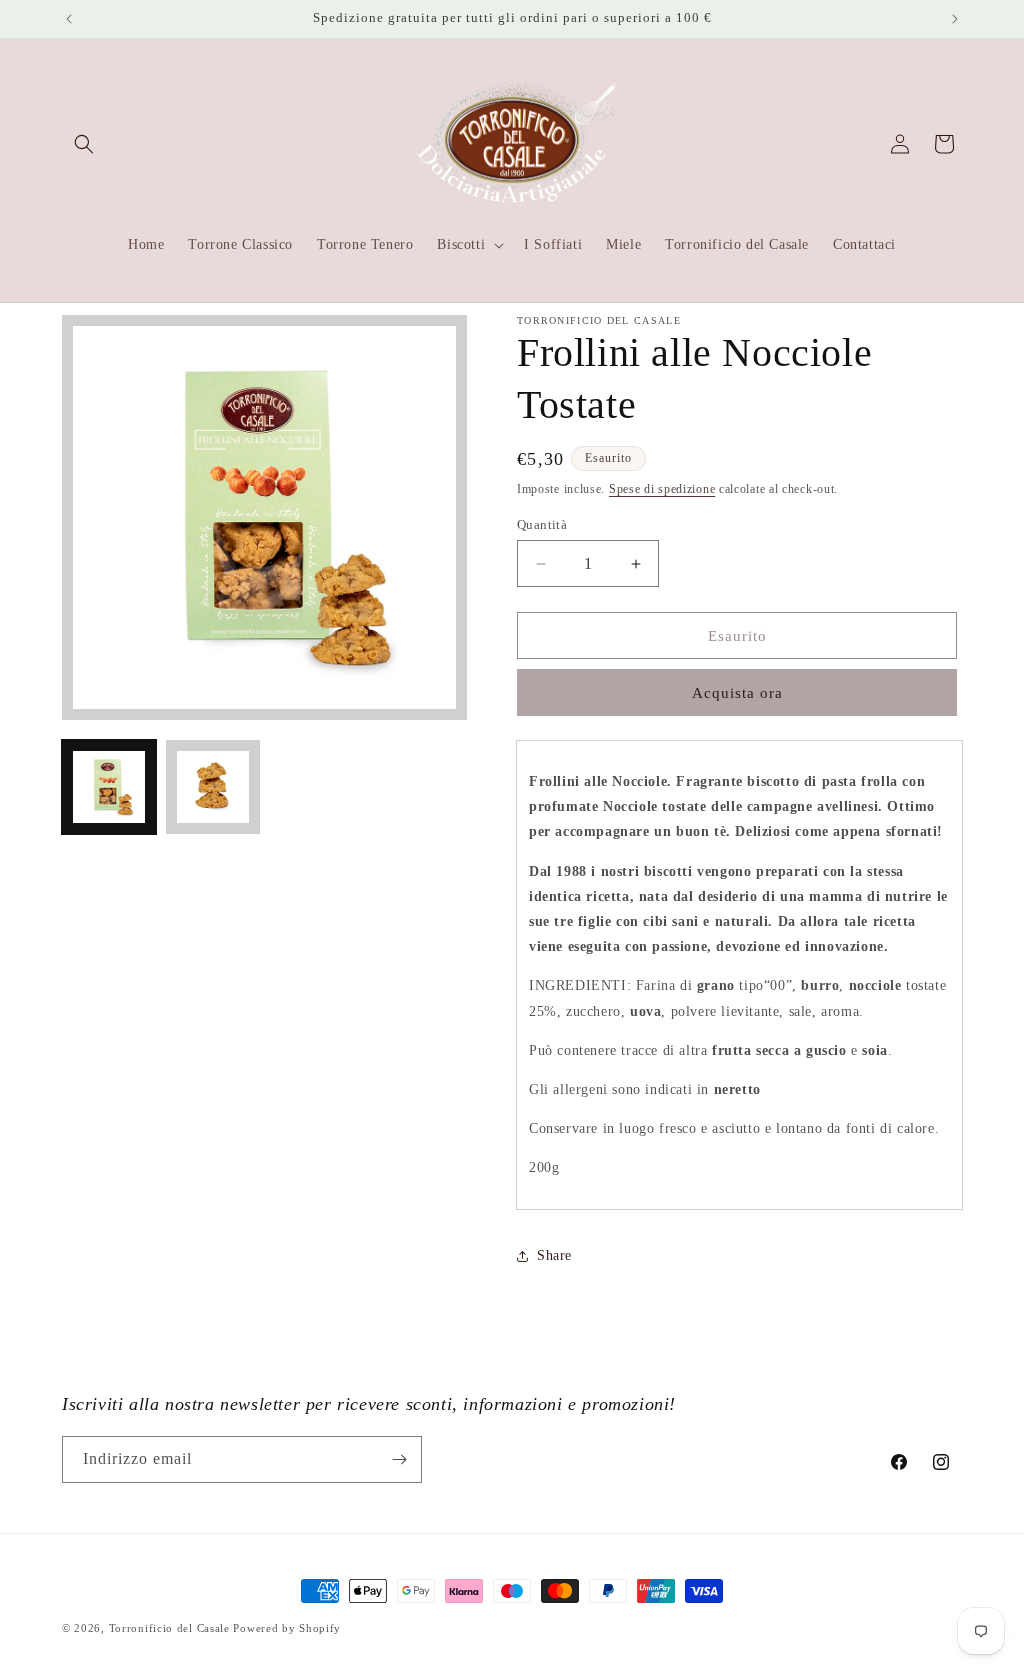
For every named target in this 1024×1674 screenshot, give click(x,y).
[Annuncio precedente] (69, 19)
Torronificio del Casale (169, 1628)
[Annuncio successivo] (955, 19)
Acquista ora (737, 693)
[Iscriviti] (399, 1459)
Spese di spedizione (662, 489)
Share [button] (554, 1255)
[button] (84, 144)
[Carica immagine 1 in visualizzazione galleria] (109, 787)
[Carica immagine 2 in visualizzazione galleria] (213, 787)
